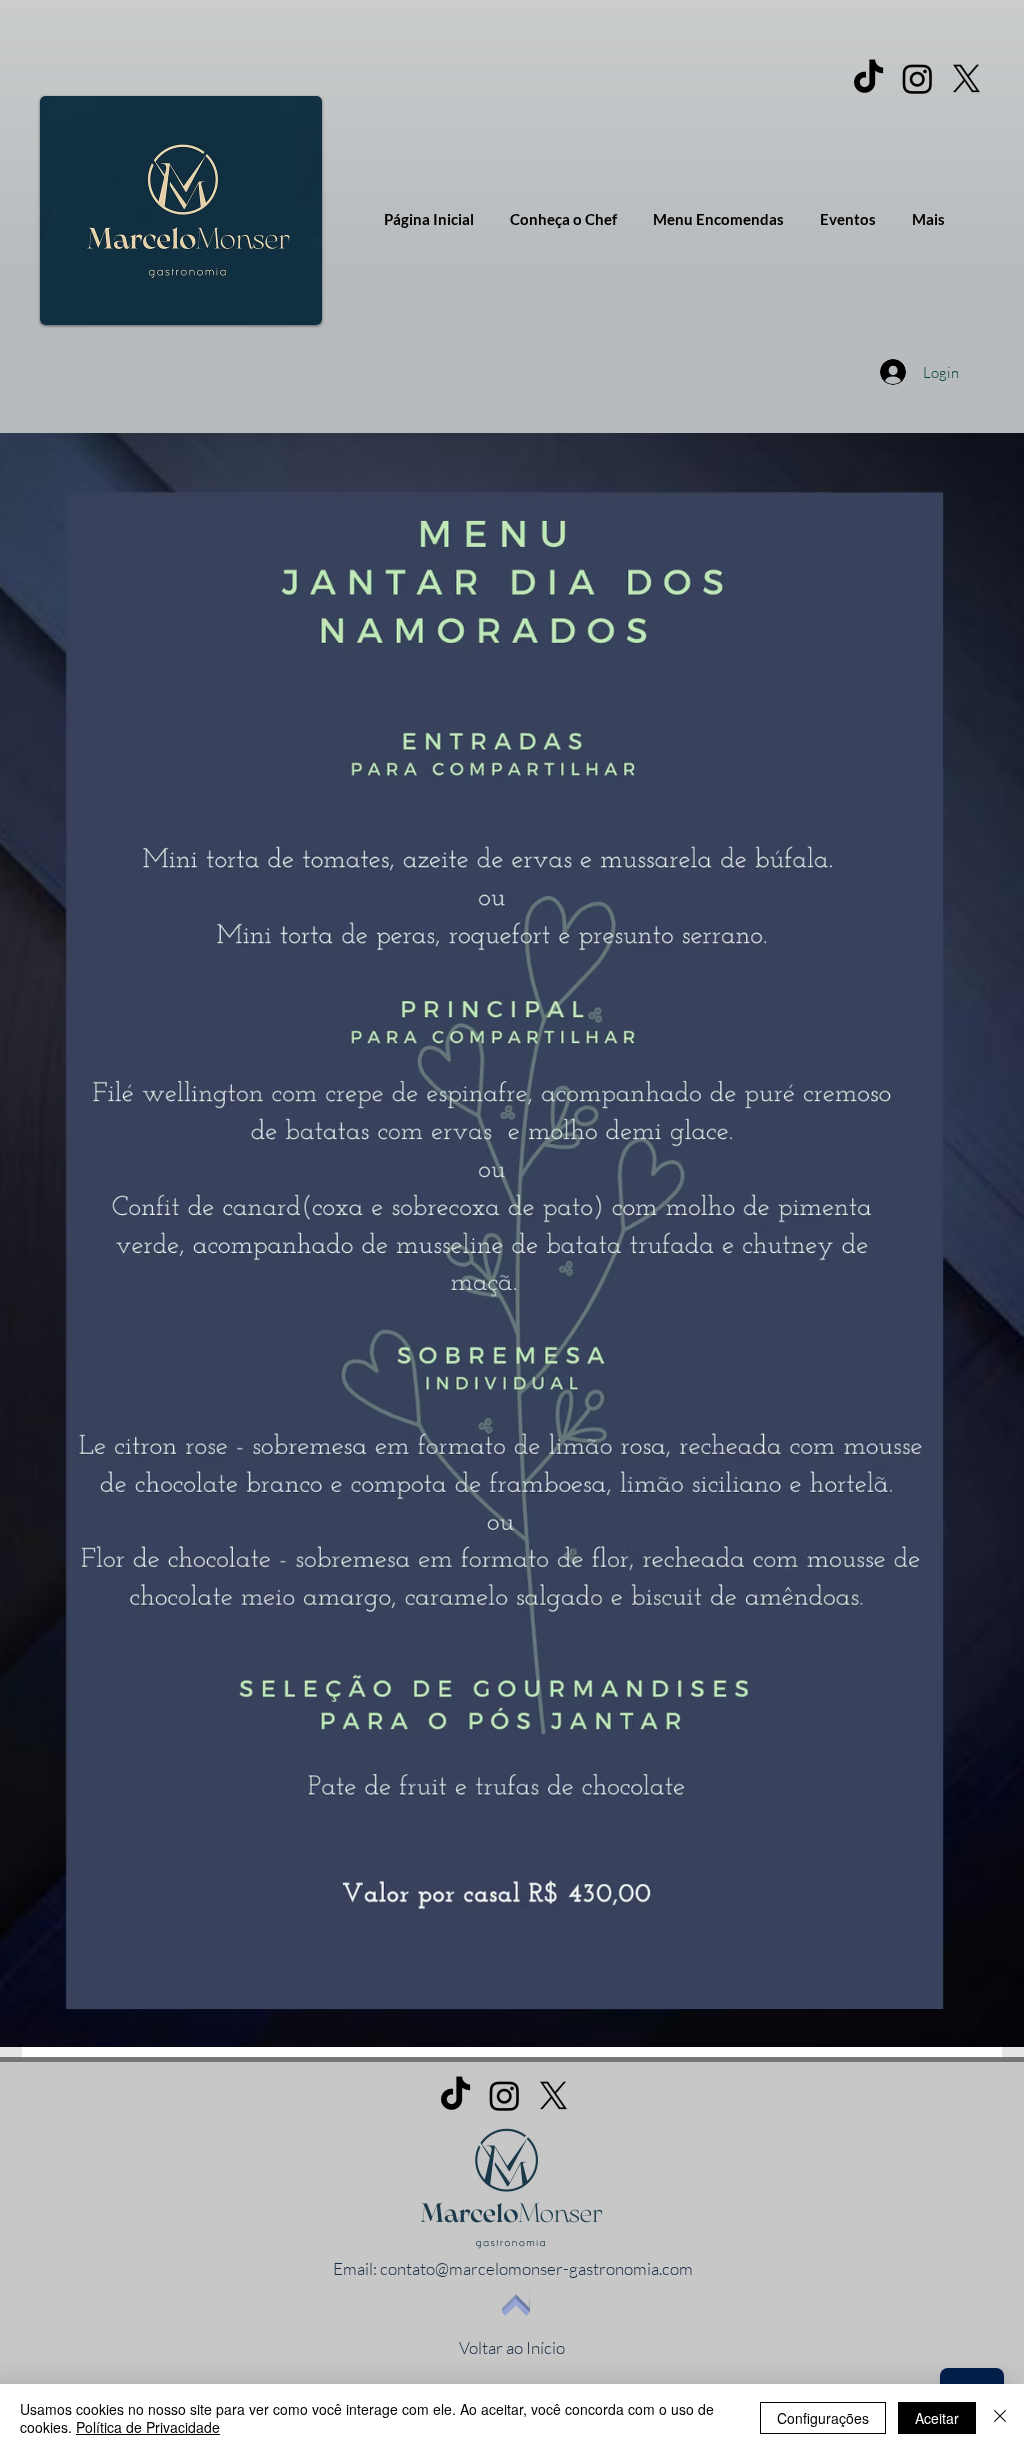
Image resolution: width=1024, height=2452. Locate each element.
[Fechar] (1000, 2418)
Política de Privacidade (148, 2427)
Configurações (823, 2418)
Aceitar (937, 2418)
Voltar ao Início (512, 2347)
